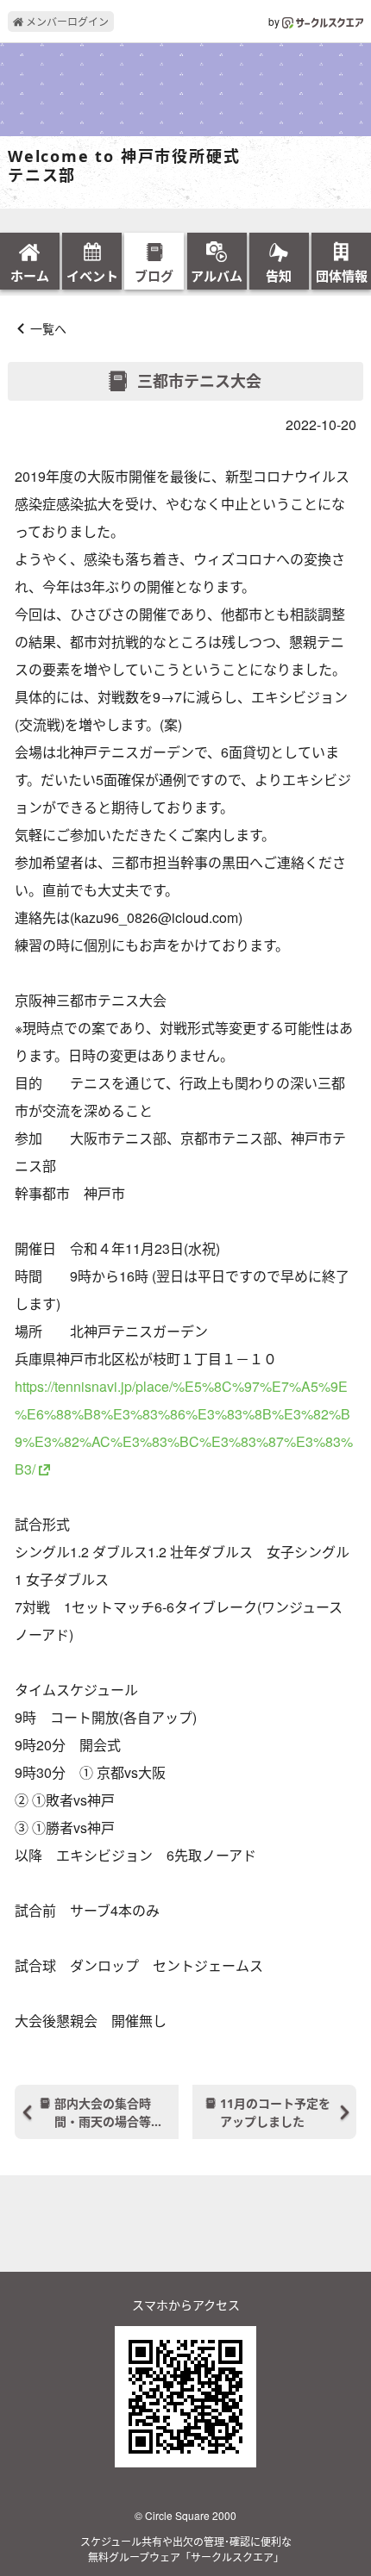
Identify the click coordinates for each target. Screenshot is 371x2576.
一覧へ (48, 328)
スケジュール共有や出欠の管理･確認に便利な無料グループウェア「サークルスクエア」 (186, 2549)
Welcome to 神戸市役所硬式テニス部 (124, 166)
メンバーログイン (66, 21)
